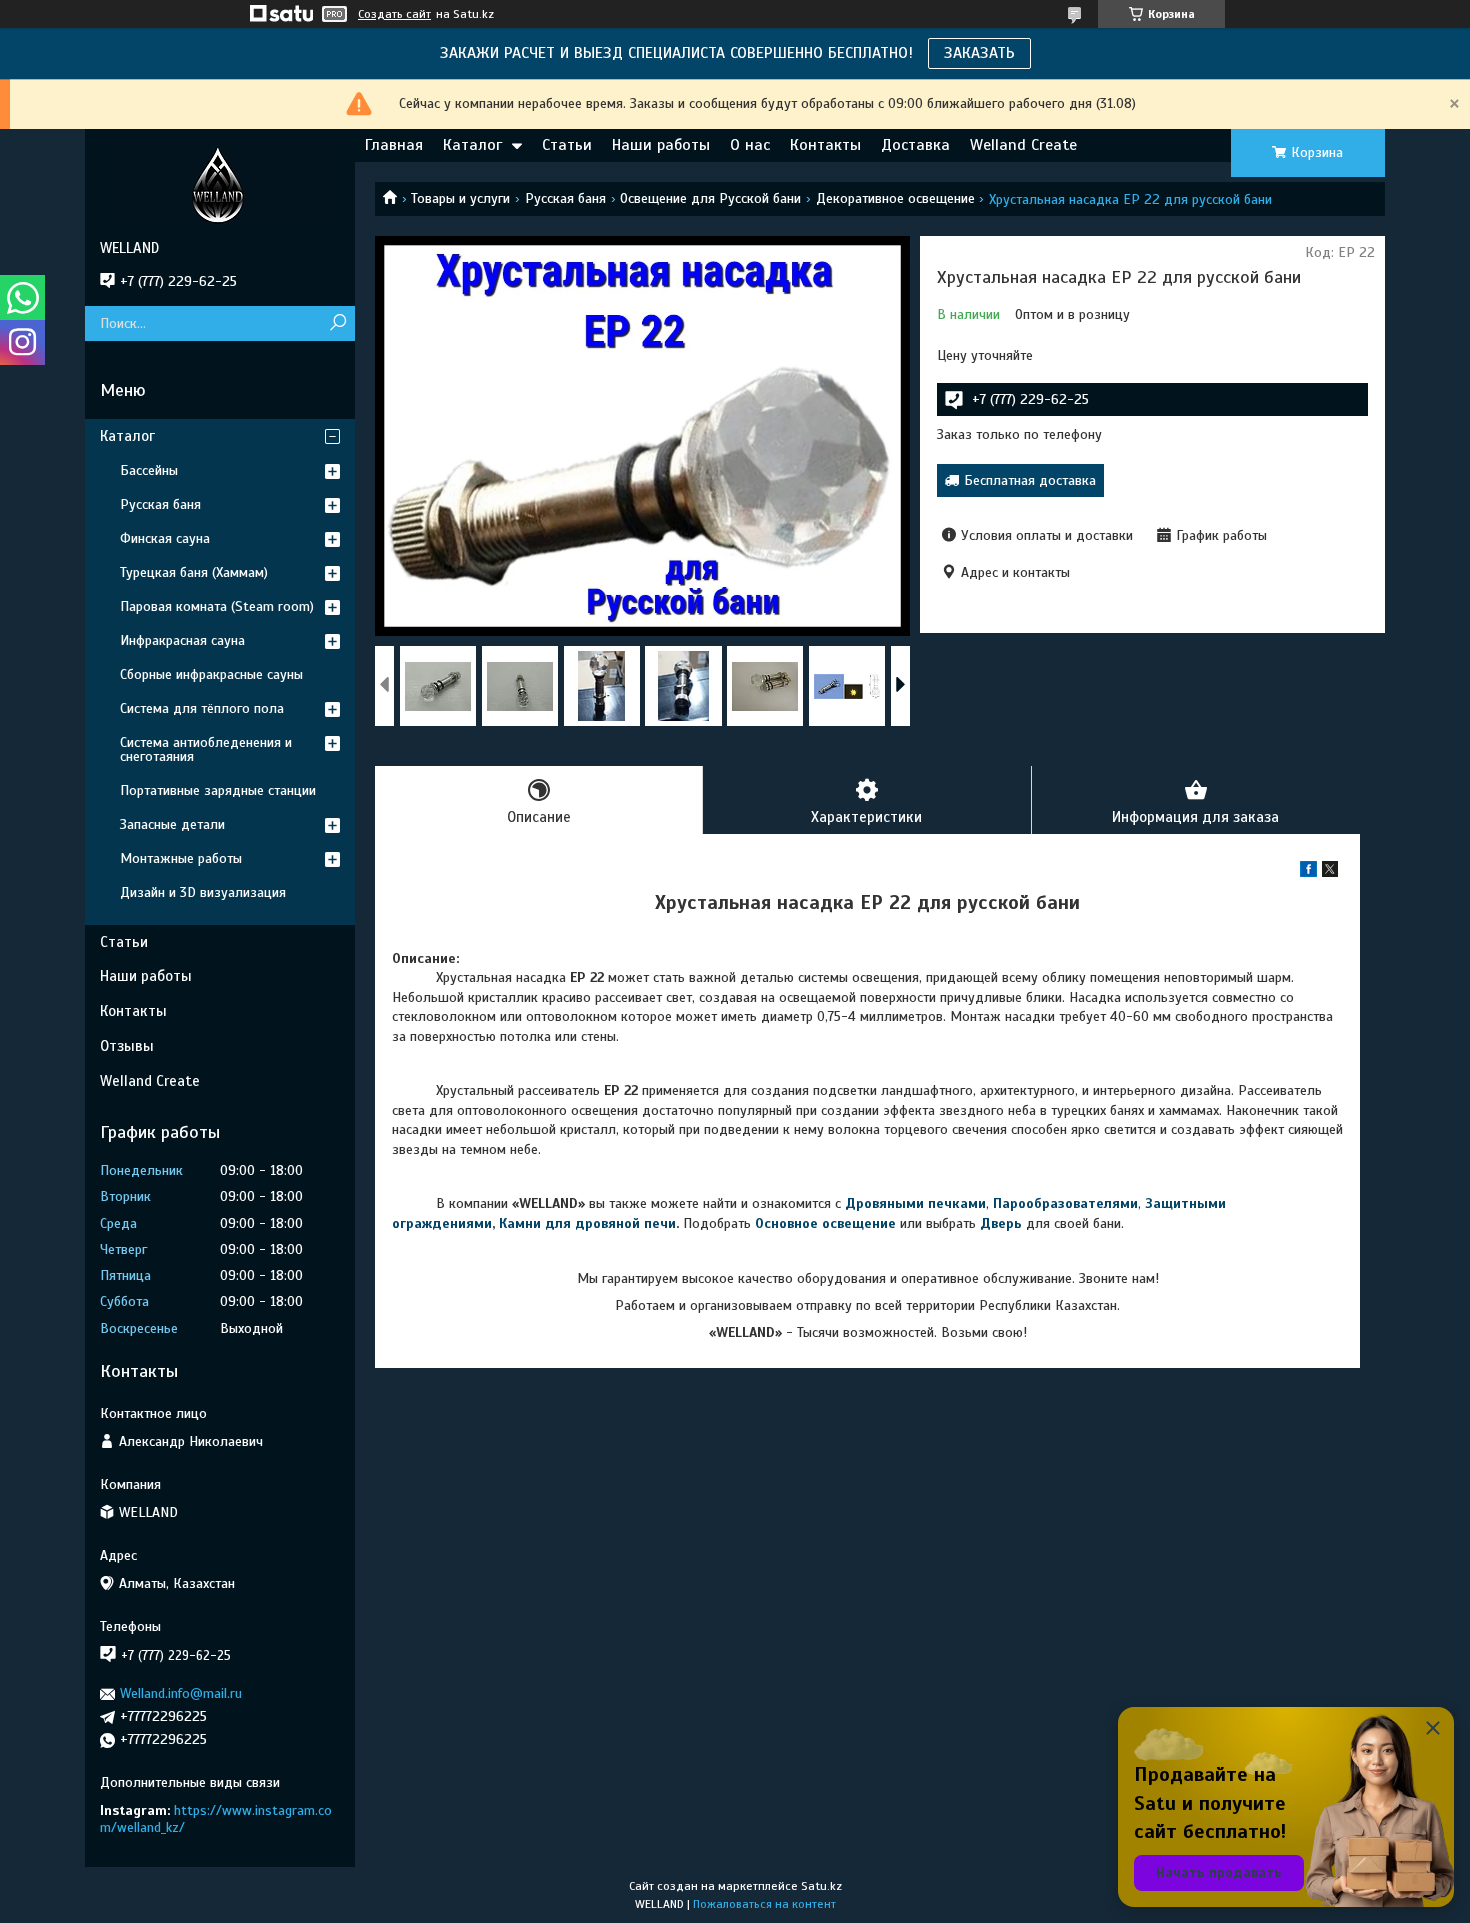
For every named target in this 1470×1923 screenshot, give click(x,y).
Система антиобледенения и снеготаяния (206, 749)
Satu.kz (821, 1886)
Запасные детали (172, 824)
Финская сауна (165, 538)
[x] (1330, 872)
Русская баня (565, 198)
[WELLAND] (220, 184)
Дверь (1001, 1223)
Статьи (567, 145)
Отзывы (127, 1046)
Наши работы (661, 145)
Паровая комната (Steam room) (217, 606)
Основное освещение (825, 1223)
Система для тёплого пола (202, 708)
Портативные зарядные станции (218, 790)
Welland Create (1023, 145)
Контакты (825, 145)
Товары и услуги (460, 198)
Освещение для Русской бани (710, 198)
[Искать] (337, 323)
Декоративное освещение (895, 198)
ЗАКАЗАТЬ (979, 53)
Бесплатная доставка (1030, 480)
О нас (750, 145)
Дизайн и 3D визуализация (203, 892)
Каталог (472, 145)
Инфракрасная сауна (182, 640)
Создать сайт (394, 14)
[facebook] (1308, 872)
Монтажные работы (181, 858)
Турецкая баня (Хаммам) (194, 572)
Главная (394, 145)
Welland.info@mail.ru (181, 1693)
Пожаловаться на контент (764, 1904)
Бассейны (149, 470)
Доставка (915, 145)
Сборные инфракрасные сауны (211, 674)
